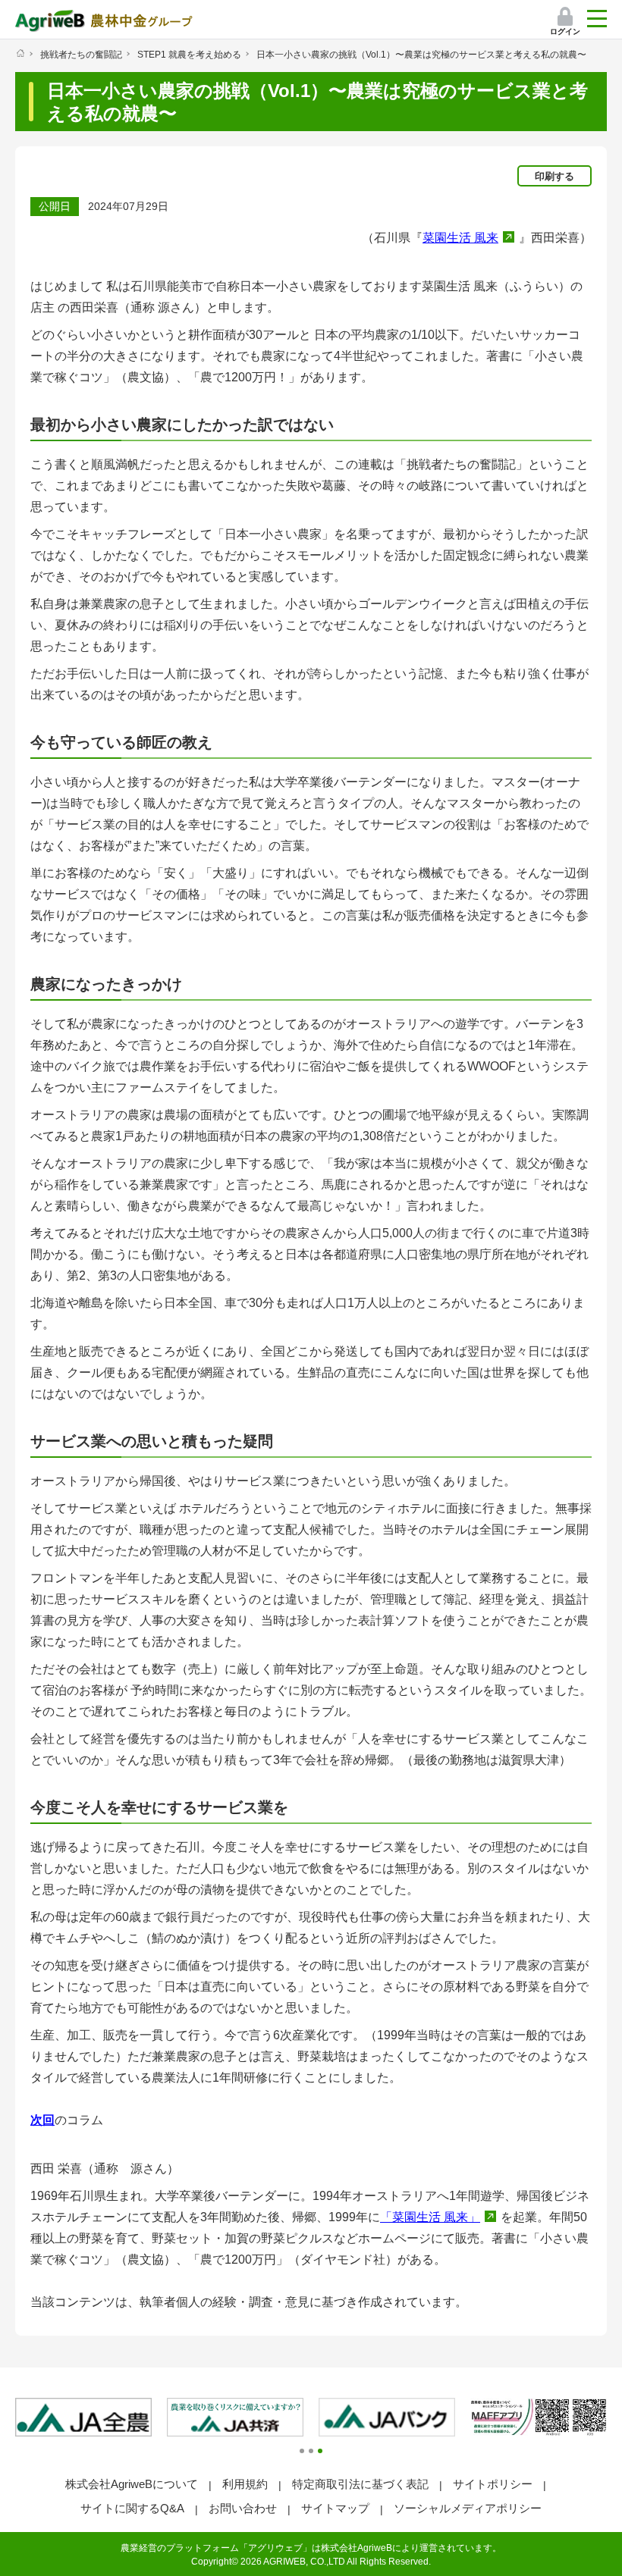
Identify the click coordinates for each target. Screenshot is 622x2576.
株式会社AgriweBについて (132, 2484)
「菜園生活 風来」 (430, 2217)
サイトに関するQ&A (132, 2508)
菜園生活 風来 (460, 238)
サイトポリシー (493, 2484)
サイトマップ (335, 2508)
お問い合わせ (243, 2508)
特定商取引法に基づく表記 (360, 2484)
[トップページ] (20, 53)
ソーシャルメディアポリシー (468, 2508)
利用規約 (245, 2484)
